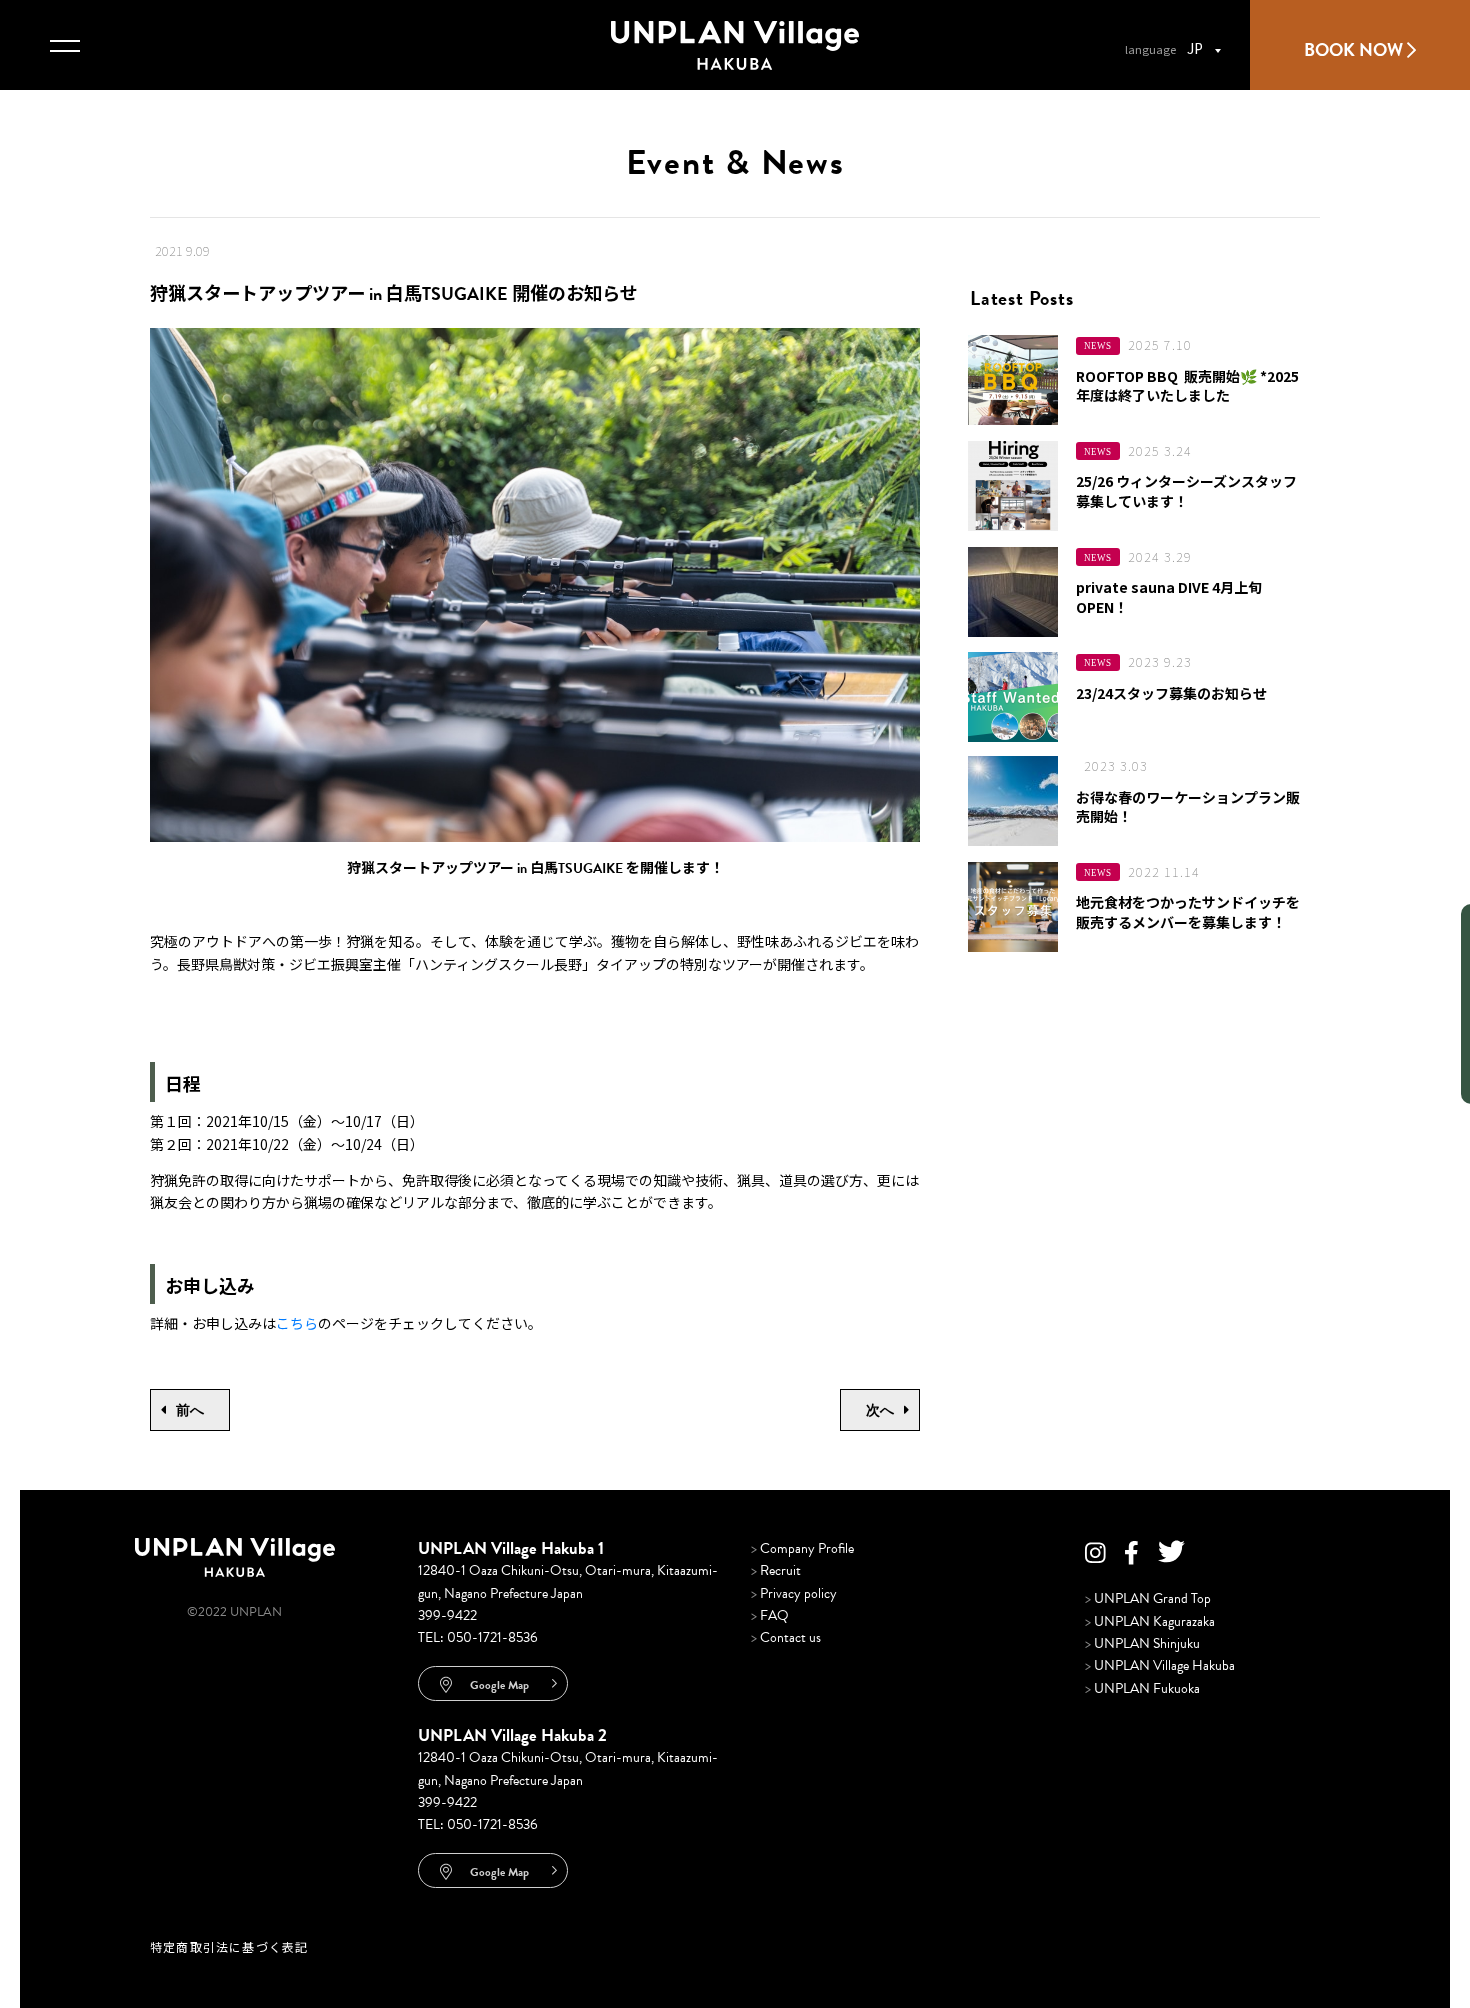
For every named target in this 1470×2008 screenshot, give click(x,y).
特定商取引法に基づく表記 (229, 1946)
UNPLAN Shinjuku (1142, 1643)
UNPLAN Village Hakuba (1160, 1665)
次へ (880, 1410)
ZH (639, 517)
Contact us (786, 1637)
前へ (190, 1410)
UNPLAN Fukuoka (1142, 1688)
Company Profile (802, 1548)
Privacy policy (794, 1593)
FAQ (770, 1615)
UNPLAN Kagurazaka (1150, 1621)
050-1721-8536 (492, 1637)
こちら (297, 1323)
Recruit (776, 1570)
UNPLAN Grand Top (1148, 1598)
